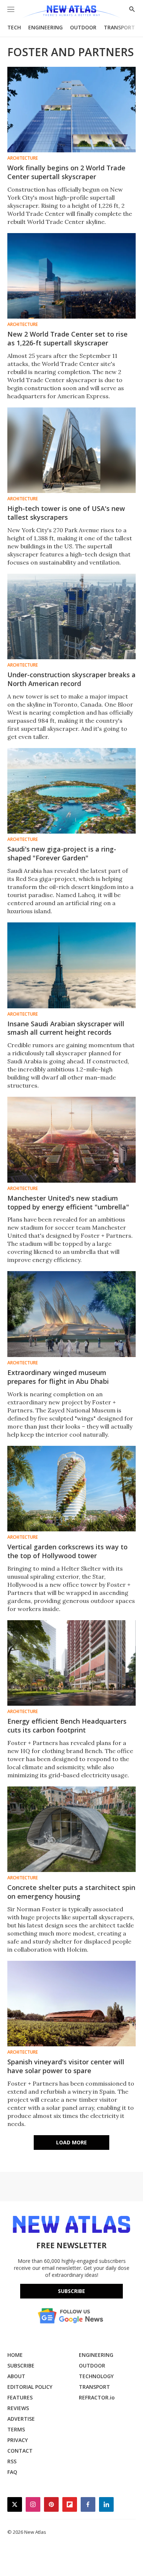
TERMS (16, 2429)
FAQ (12, 2472)
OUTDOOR (83, 27)
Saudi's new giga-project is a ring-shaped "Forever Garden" (62, 853)
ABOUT (16, 2376)
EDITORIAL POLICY (30, 2387)
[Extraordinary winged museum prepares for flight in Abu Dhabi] (71, 1314)
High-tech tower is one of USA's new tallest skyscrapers (66, 513)
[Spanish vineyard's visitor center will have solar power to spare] (71, 2004)
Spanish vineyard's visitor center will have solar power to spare (66, 2066)
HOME (15, 2355)
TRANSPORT (119, 27)
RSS (12, 2461)
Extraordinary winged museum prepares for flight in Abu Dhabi (58, 1377)
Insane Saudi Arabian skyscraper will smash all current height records (66, 1028)
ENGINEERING (45, 27)
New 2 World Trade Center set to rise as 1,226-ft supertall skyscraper (67, 338)
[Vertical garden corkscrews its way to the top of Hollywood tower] (71, 1489)
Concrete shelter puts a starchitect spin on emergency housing (71, 1892)
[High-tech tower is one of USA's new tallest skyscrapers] (71, 450)
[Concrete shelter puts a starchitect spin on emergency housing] (71, 1829)
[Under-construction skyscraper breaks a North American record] (71, 616)
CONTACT (20, 2451)
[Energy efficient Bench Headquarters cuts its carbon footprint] (71, 1663)
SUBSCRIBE (21, 2365)
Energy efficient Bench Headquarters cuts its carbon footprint (67, 1726)
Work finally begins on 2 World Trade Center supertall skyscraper (66, 172)
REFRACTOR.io (97, 2397)
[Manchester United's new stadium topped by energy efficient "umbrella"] (71, 1140)
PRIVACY (18, 2440)
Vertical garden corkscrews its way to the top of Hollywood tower (67, 1551)
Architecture (23, 158)
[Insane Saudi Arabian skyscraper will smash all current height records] (71, 965)
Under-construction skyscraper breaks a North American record (71, 679)
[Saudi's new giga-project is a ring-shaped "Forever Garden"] (71, 791)
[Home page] (71, 12)
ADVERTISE (21, 2419)
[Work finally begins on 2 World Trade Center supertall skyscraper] (71, 110)
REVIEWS (18, 2408)
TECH (14, 27)
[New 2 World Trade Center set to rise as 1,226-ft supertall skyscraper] (71, 276)
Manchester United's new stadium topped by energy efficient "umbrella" (68, 1202)
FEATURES (20, 2397)
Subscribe (71, 2291)
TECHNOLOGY (96, 2376)
